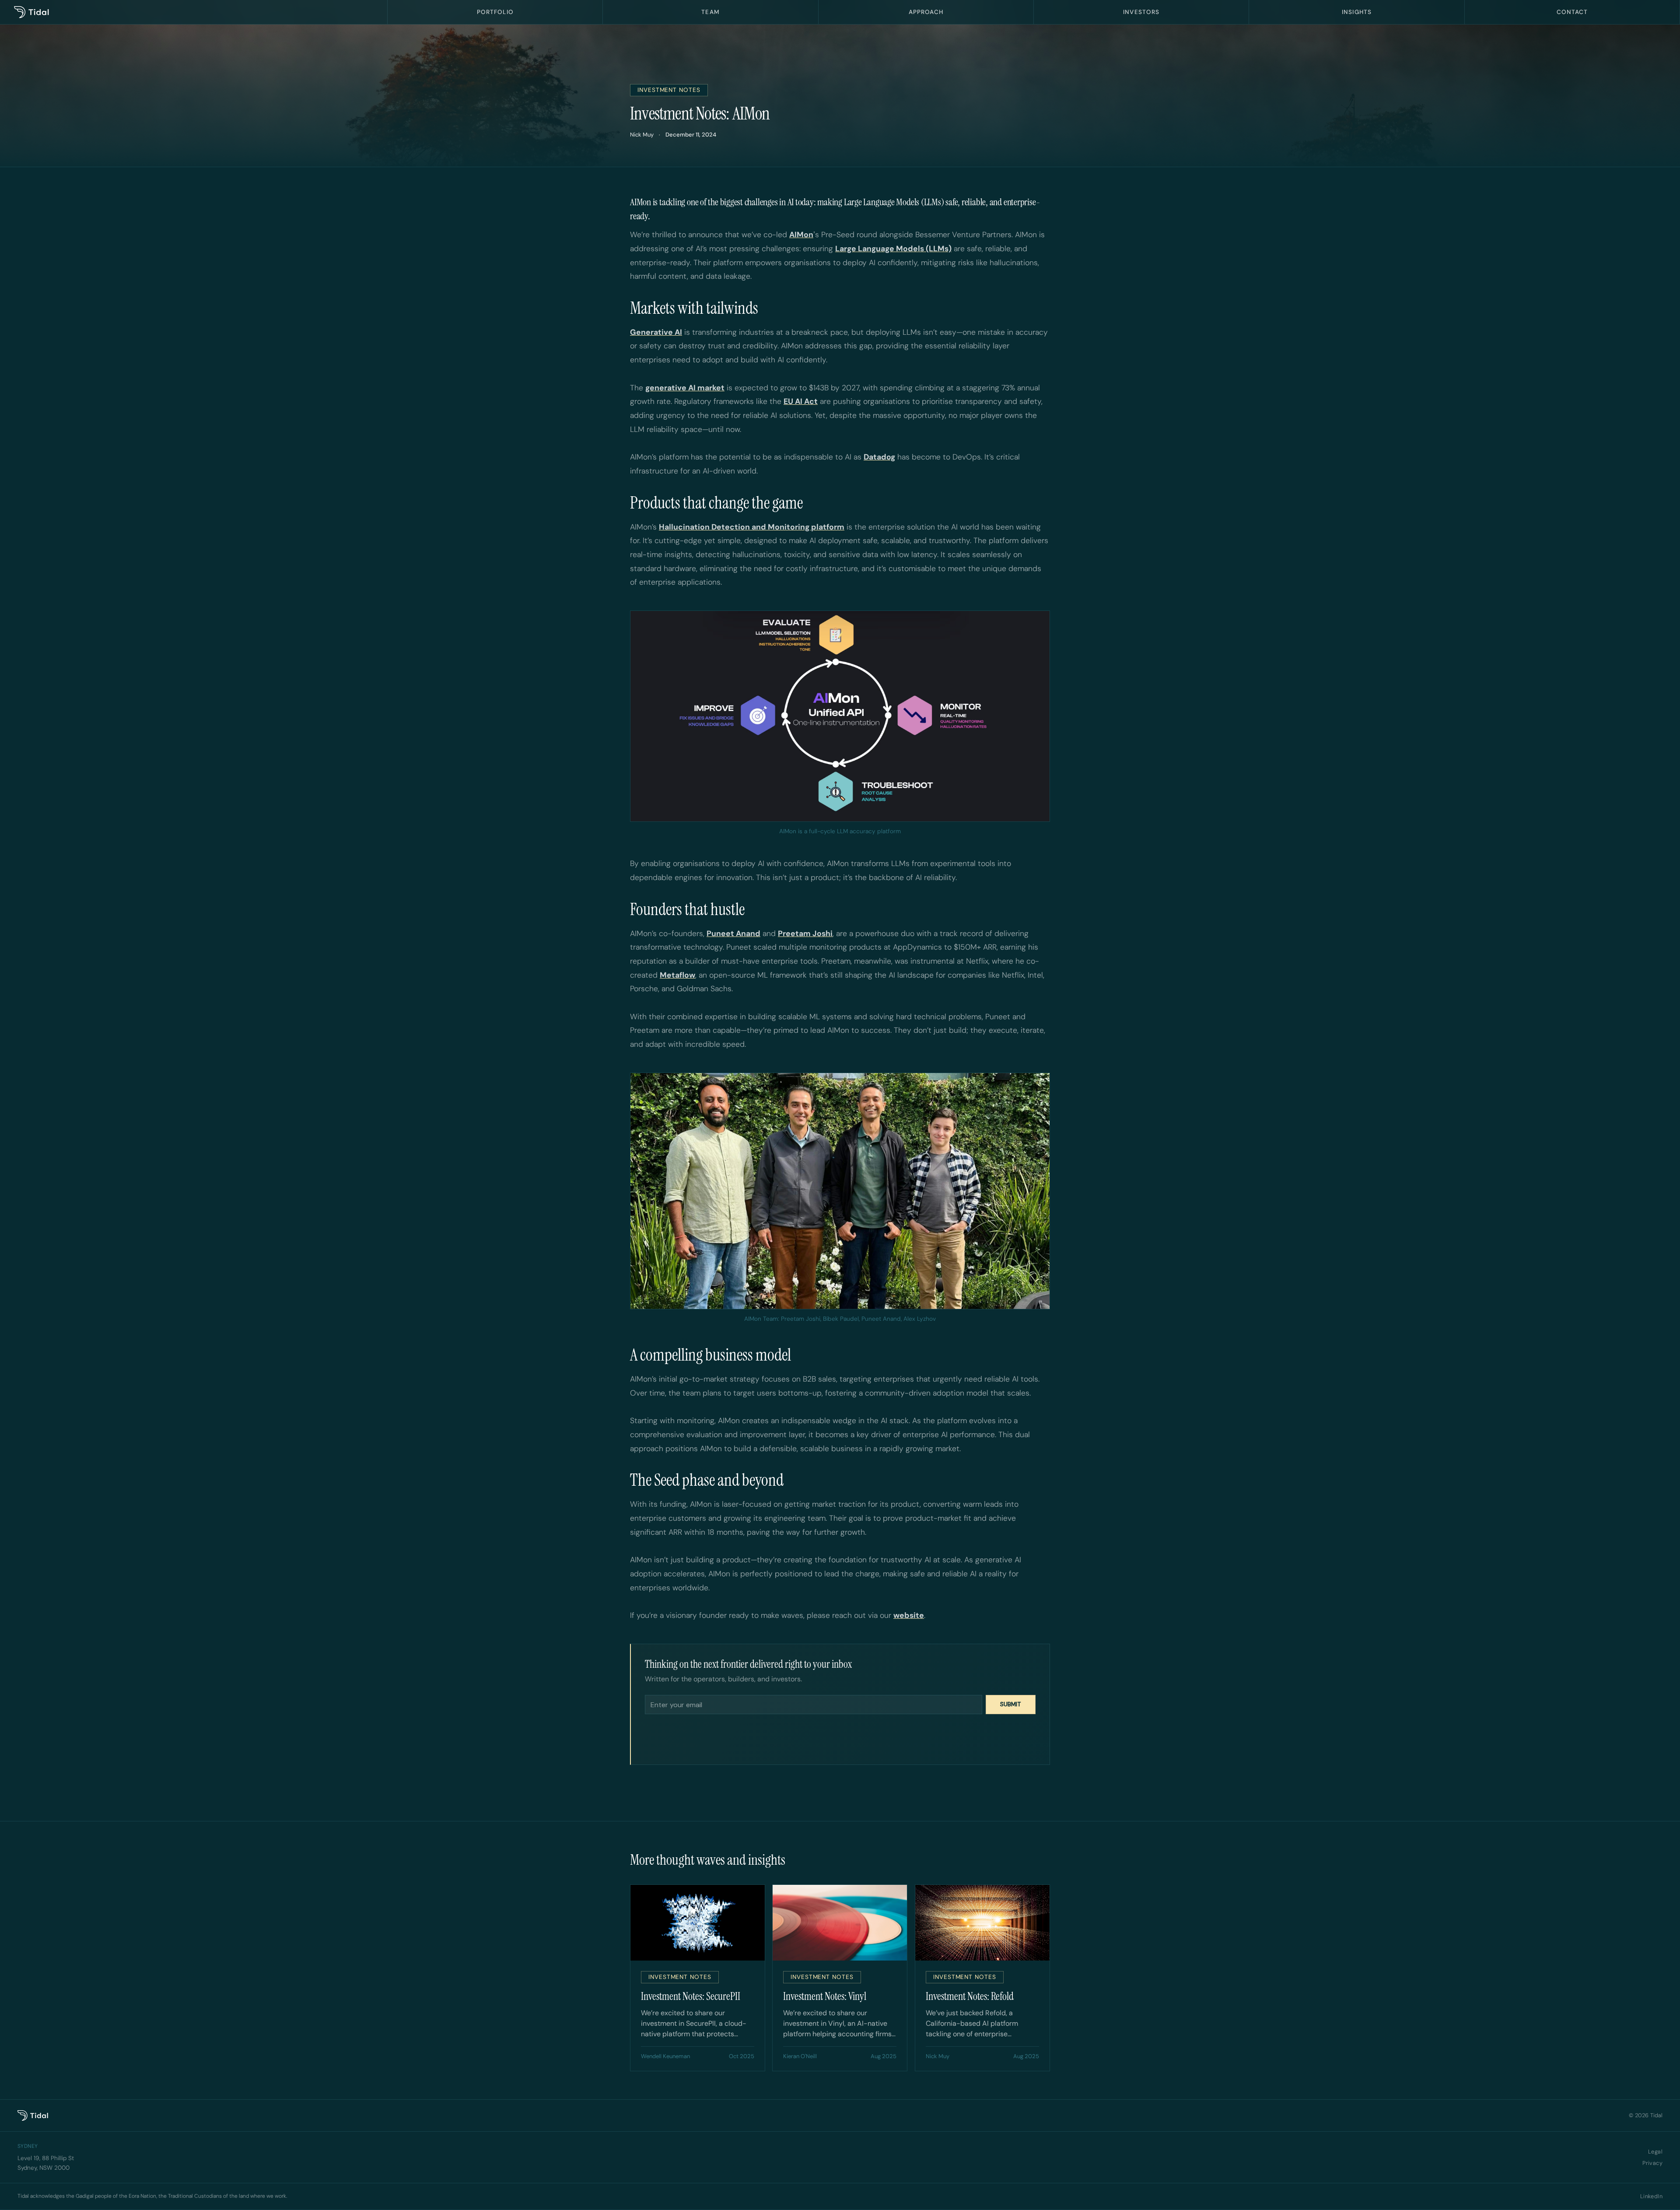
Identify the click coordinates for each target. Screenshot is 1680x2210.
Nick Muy (642, 135)
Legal (1655, 2125)
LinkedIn (1651, 2170)
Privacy (1652, 2137)
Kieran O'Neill (800, 2029)
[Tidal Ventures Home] (194, 12)
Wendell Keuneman (665, 2029)
